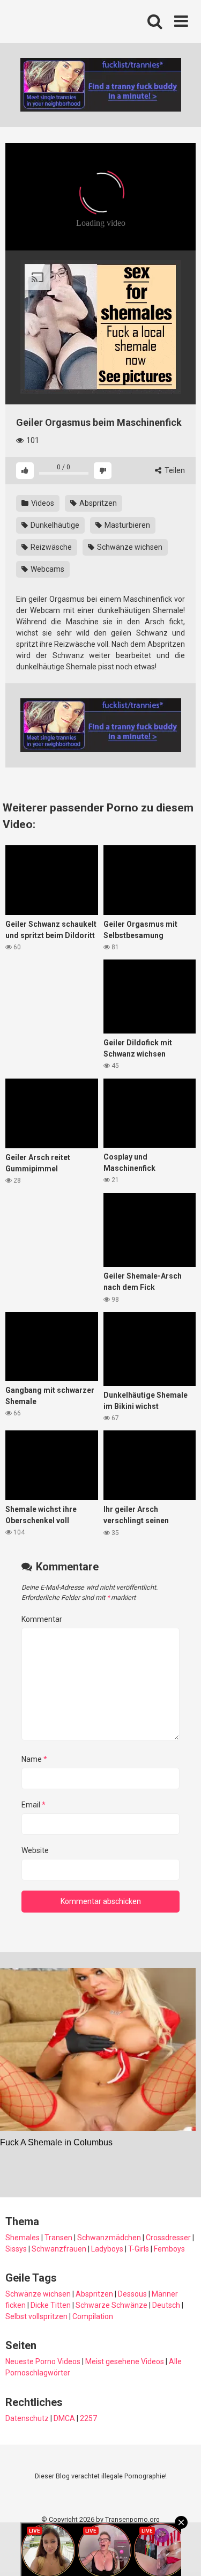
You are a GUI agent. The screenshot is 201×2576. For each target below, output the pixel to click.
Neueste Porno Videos (43, 2361)
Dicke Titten (51, 2305)
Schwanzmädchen (109, 2238)
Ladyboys (107, 2249)
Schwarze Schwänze (111, 2305)
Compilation (93, 2316)
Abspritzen (97, 503)
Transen (58, 2238)
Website (35, 1850)
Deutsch (166, 2305)
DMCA (64, 2418)
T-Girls (139, 2249)
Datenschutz (27, 2418)
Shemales (23, 2238)
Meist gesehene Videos (125, 2361)
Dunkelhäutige (54, 525)
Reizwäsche (50, 547)
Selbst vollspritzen (36, 2316)
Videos (42, 503)
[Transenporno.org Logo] (78, 22)
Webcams (47, 569)
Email (33, 1805)
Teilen (174, 470)
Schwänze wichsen (129, 547)
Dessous (132, 2294)
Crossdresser (168, 2238)
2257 (88, 2418)
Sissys (16, 2249)
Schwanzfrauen (59, 2249)
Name (34, 1759)
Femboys (169, 2249)
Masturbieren (126, 525)
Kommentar (42, 1619)
